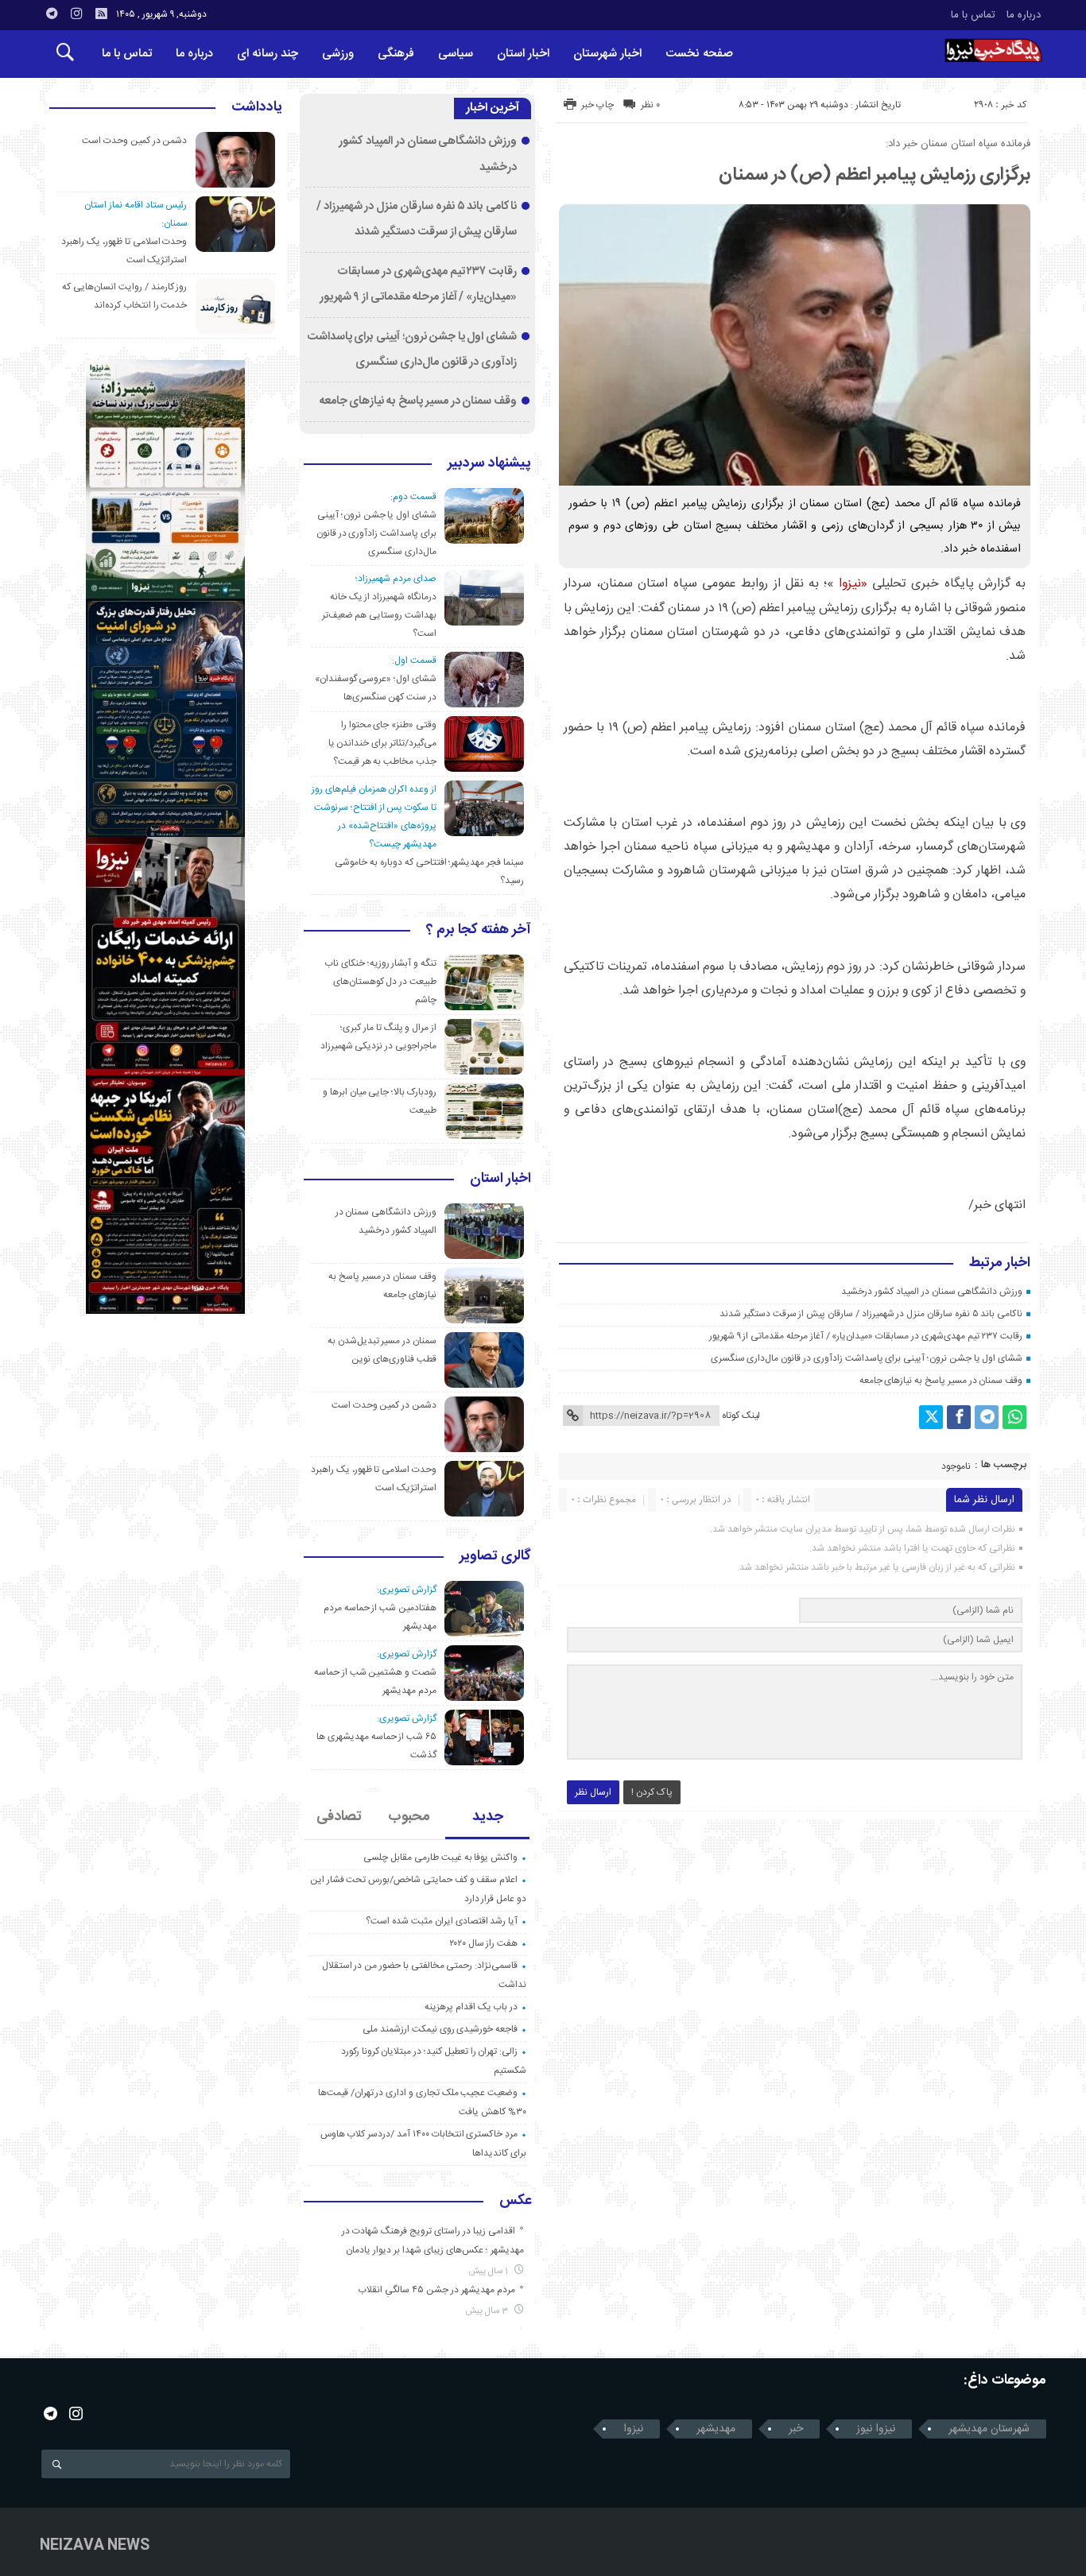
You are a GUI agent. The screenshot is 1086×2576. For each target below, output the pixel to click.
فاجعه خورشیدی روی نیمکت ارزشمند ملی (440, 2029)
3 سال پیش (488, 2311)
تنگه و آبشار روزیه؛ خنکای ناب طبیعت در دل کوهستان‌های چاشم (380, 982)
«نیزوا (853, 584)
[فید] (101, 14)
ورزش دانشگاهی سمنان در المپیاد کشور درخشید (932, 1292)
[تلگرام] (987, 1417)
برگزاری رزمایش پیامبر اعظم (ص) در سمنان (875, 175)
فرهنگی (396, 54)
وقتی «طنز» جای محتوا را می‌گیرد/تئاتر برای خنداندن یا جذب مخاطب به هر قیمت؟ (382, 743)
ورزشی (338, 54)
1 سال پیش (490, 2271)
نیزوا (633, 2429)
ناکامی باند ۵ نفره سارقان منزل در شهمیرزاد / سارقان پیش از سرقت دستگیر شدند (871, 1314)
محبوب (409, 1817)
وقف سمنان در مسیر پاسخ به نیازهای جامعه (941, 1381)
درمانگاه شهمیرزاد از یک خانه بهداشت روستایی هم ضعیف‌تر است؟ (379, 615)
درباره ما (1024, 15)
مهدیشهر (716, 2429)
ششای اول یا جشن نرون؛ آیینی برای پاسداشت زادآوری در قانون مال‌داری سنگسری (867, 1358)
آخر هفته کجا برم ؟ (479, 931)
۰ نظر (650, 105)
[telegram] (52, 14)
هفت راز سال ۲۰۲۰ (483, 1943)
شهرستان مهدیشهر (989, 2429)
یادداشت (257, 108)
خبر (796, 2429)
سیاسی (456, 54)
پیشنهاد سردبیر (489, 464)
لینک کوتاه (741, 1416)
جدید (488, 1817)
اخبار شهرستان (607, 54)
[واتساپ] (1014, 1417)
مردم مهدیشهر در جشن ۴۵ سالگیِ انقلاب (436, 2290)
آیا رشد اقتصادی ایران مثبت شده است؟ (442, 1921)
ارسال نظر (593, 1792)
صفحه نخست (699, 54)
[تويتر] (931, 1417)
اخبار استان (523, 54)
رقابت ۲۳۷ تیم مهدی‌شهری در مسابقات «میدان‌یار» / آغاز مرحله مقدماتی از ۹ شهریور (866, 1336)
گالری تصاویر (495, 1557)
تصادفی (339, 1817)
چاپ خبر (597, 105)
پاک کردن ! (652, 1792)
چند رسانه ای (268, 54)
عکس (515, 2202)
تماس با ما (973, 15)
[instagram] (76, 14)
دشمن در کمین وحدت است (384, 1405)
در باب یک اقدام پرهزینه (471, 2007)
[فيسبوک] (959, 1417)
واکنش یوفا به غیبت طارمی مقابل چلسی (440, 1857)
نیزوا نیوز (876, 2429)
